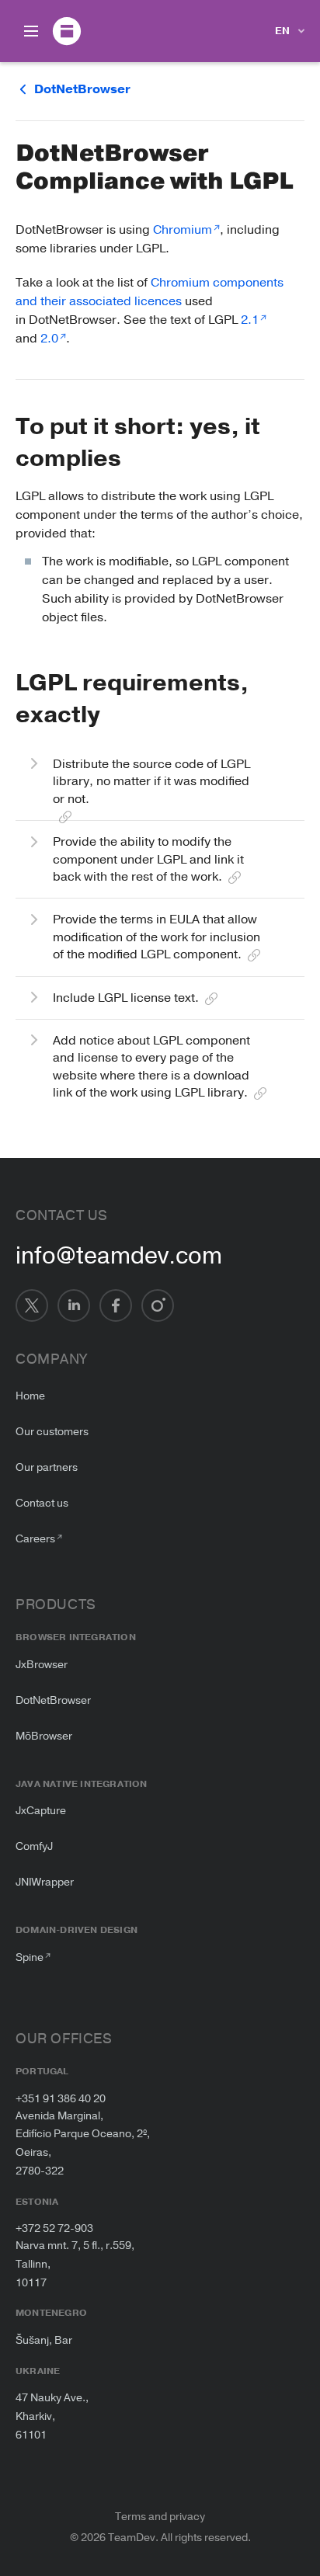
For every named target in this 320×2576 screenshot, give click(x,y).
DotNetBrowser (53, 1700)
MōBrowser (44, 1736)
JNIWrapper (45, 1882)
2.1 (250, 320)
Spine (30, 1957)
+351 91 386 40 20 (61, 2099)
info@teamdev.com (119, 1257)
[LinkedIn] (74, 1305)
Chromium (183, 230)
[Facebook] (116, 1305)
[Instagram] (158, 1305)
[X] (32, 1305)
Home (30, 1396)
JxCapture (41, 1811)
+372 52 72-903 (54, 2228)
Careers (35, 1539)
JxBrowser (42, 1665)
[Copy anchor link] (136, 459)
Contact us (42, 1503)
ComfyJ (34, 1846)
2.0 (49, 339)
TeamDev (132, 2538)
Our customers (52, 1432)
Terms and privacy (160, 2517)
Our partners (47, 1467)
